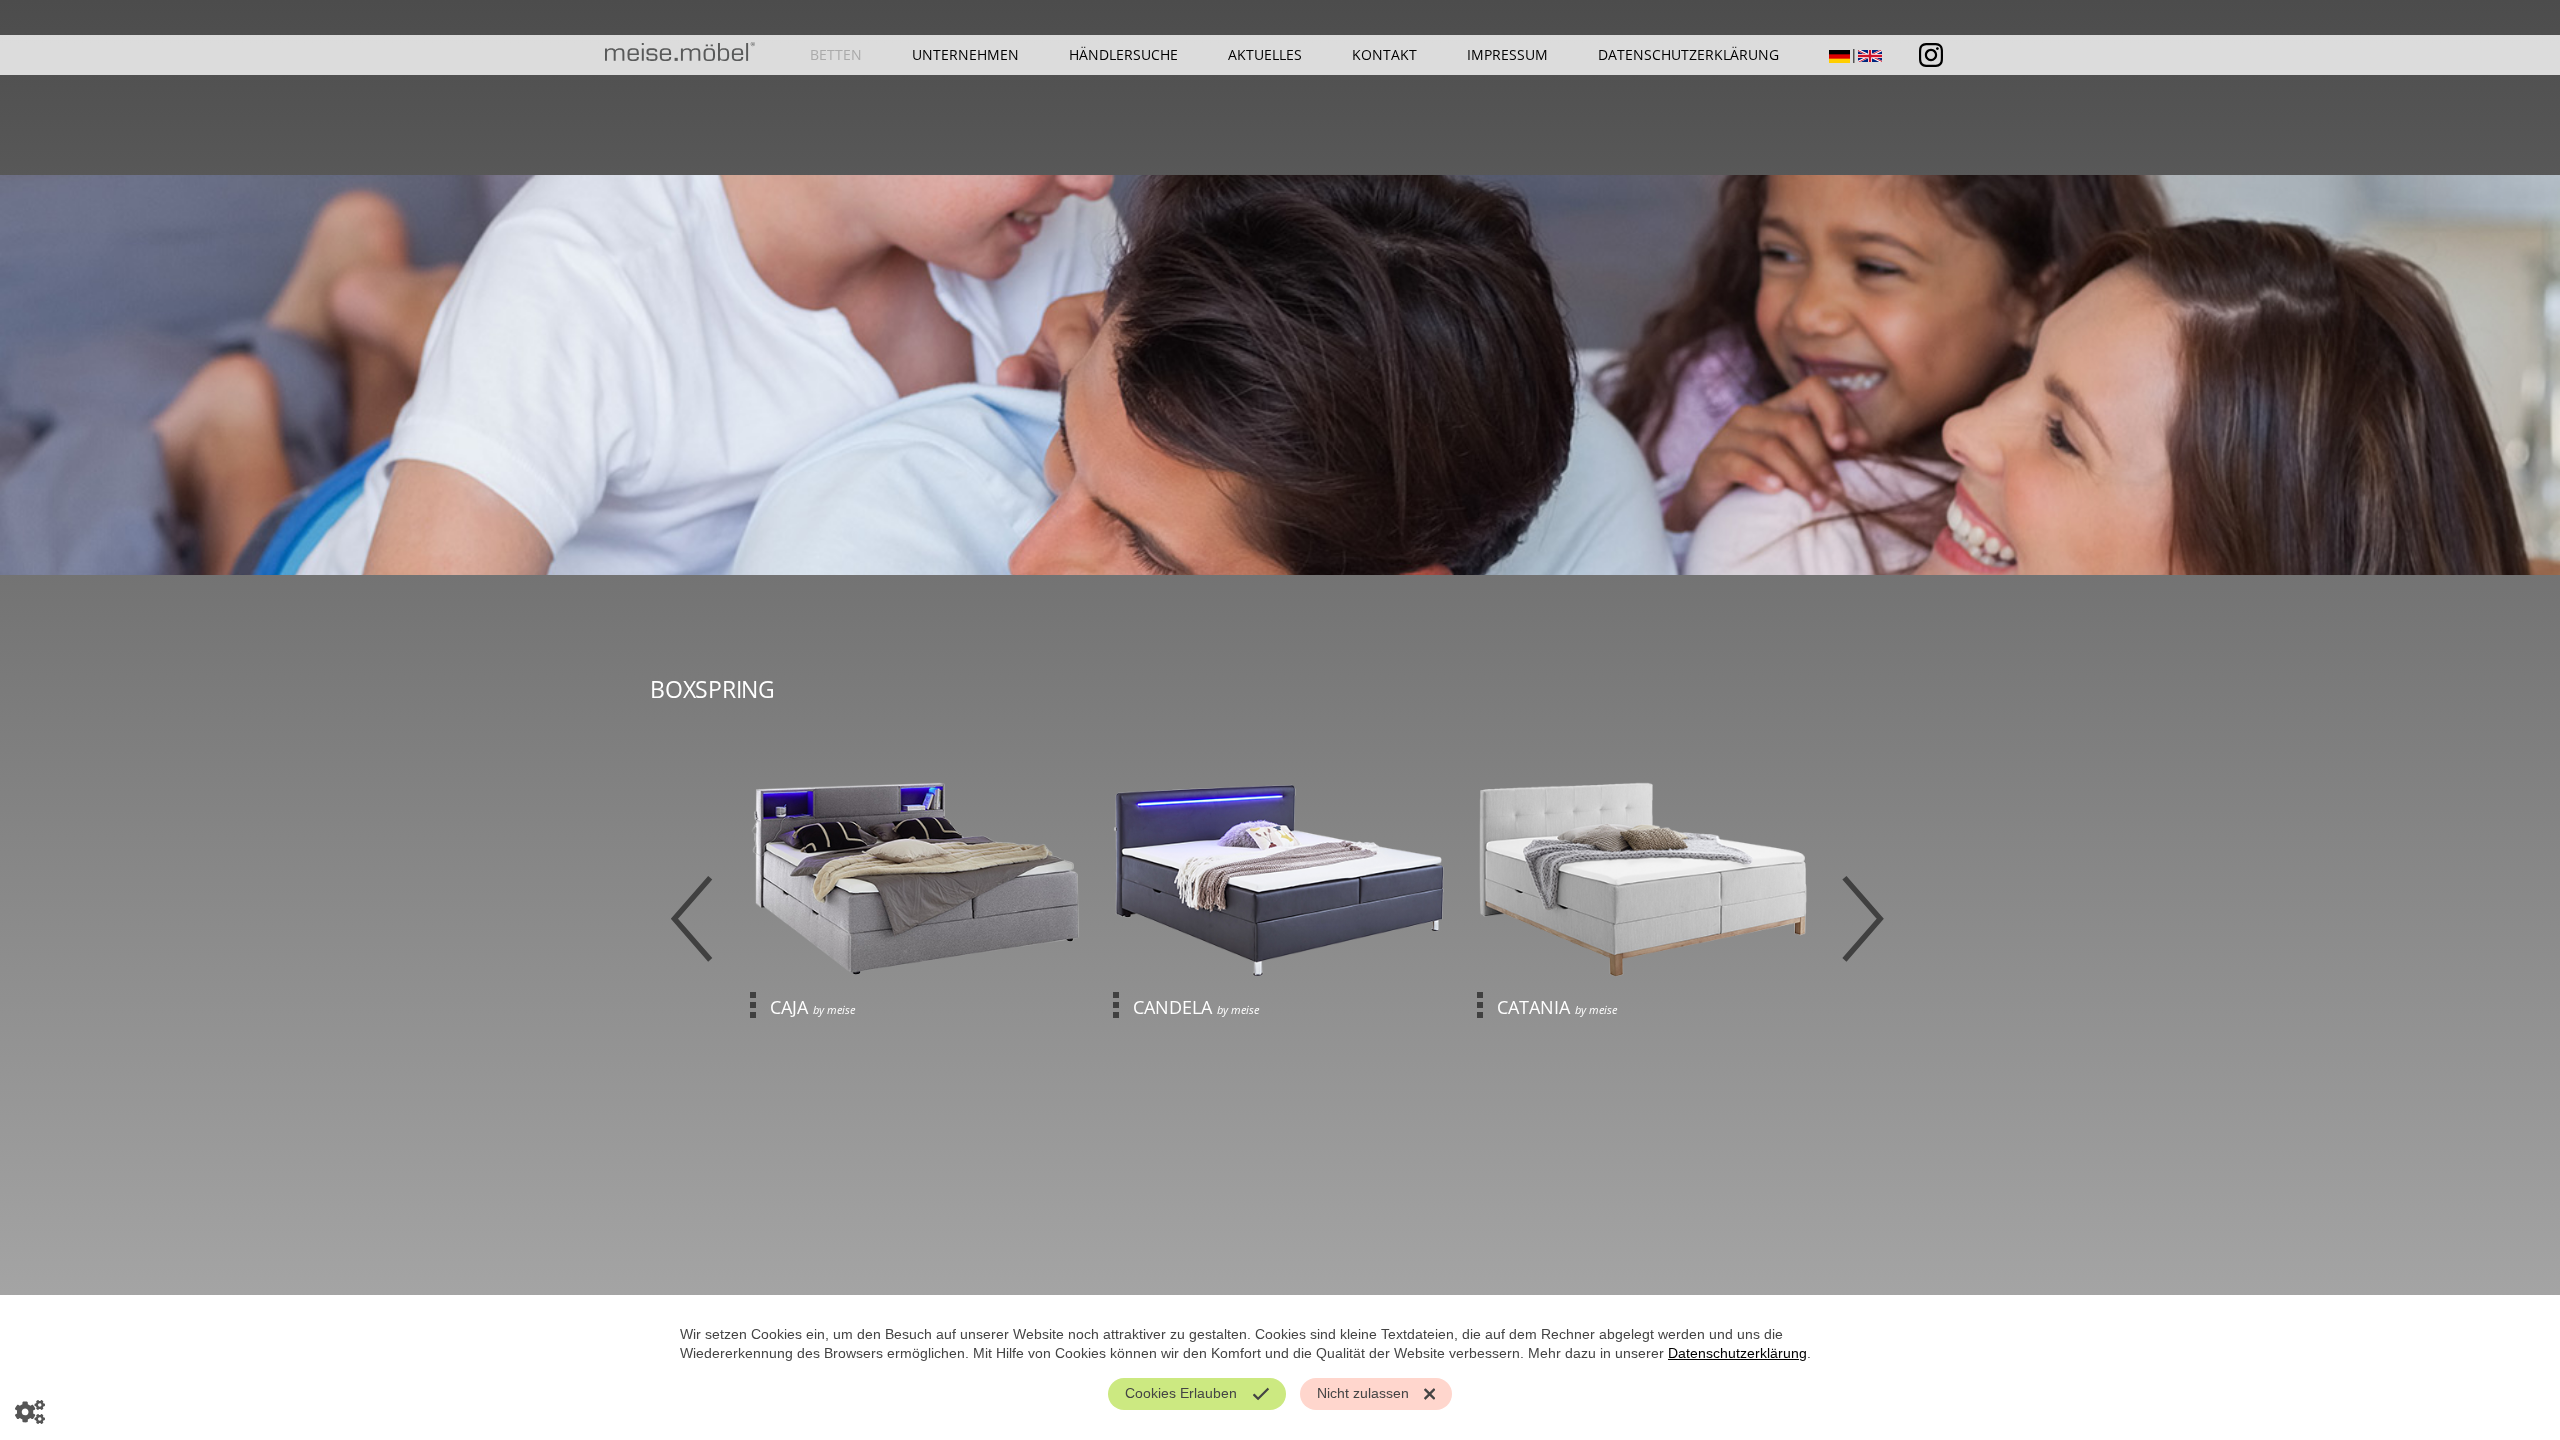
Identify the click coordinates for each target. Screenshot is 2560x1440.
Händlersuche (1123, 54)
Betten (836, 54)
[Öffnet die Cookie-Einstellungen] (30, 1410)
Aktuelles (1265, 54)
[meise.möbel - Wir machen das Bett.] (680, 57)
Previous (695, 919)
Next (1865, 919)
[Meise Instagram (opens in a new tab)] (1931, 53)
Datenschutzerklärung (1688, 54)
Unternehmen (965, 54)
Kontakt (1384, 54)
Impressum (1507, 54)
